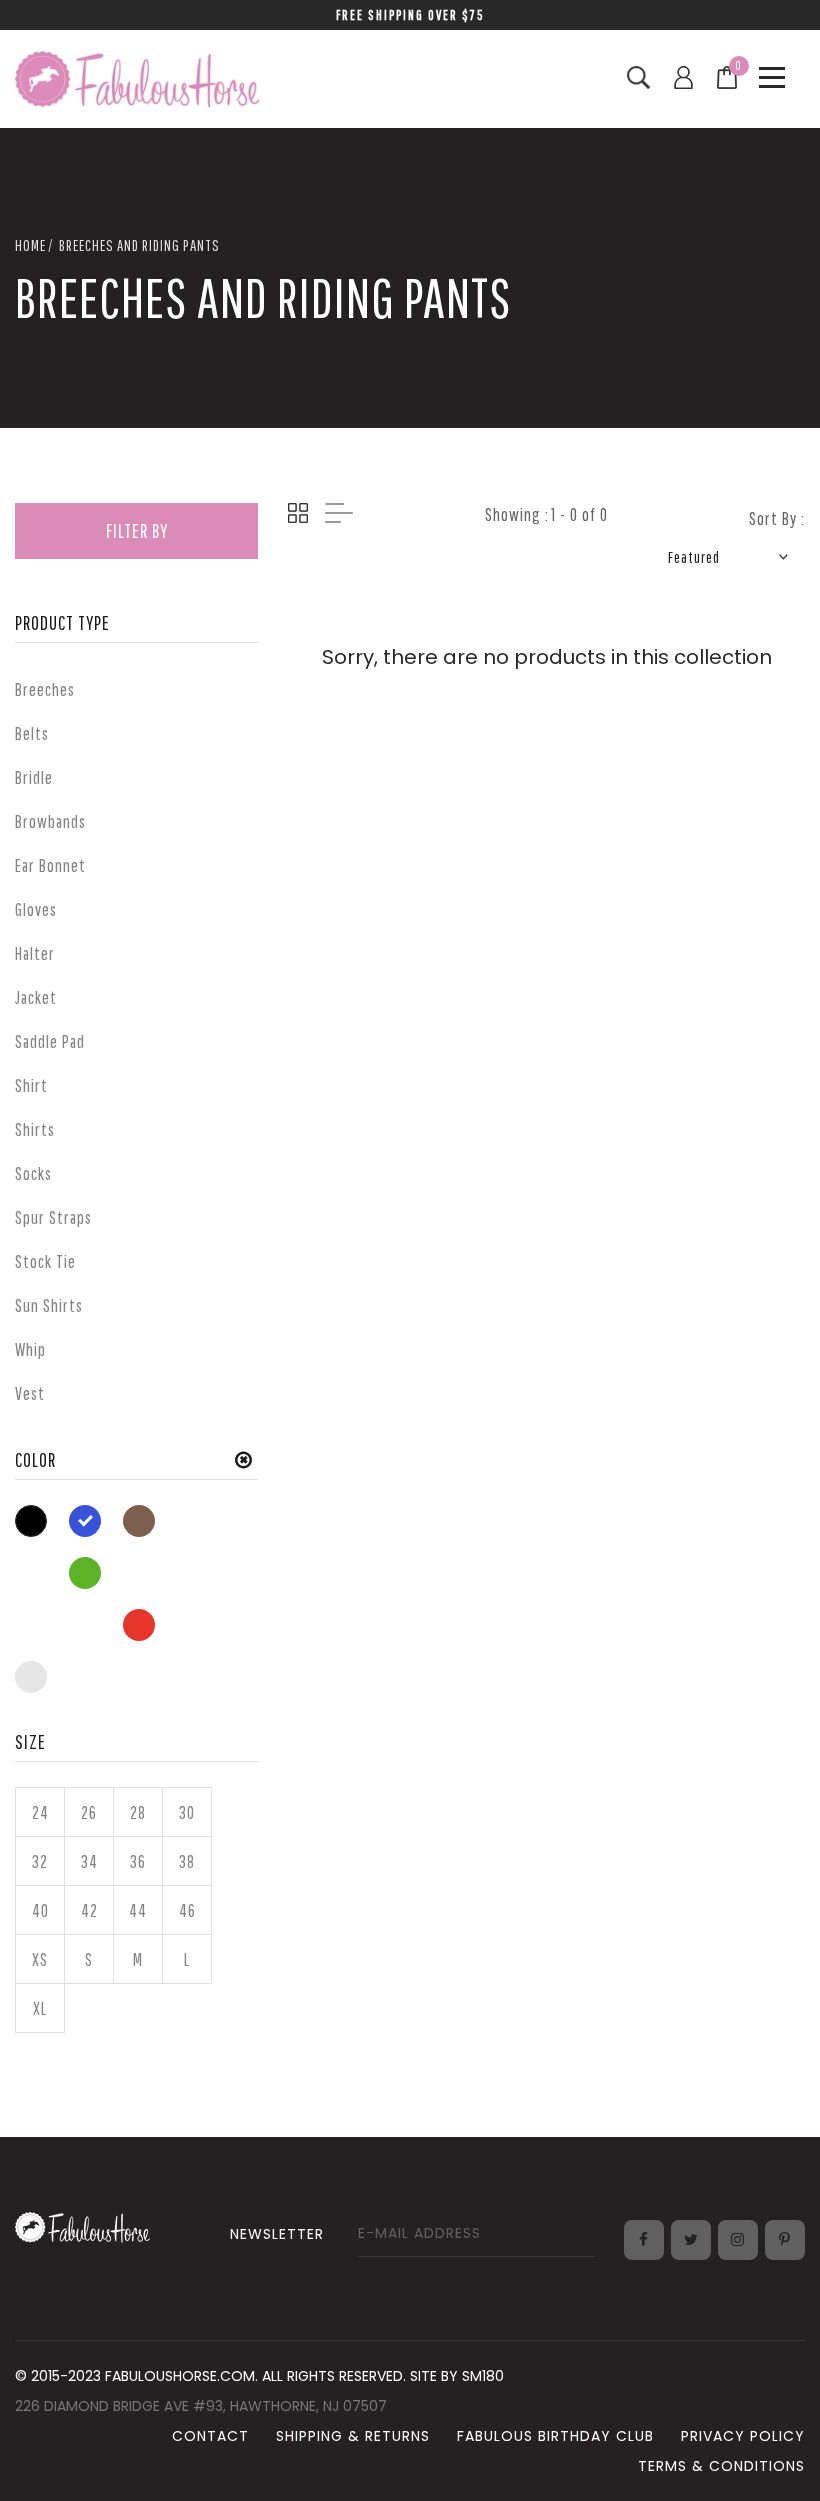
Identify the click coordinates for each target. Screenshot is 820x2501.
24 (40, 1812)
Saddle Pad (50, 1041)
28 (138, 1812)
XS (40, 1959)
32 (40, 1861)
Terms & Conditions (721, 2466)
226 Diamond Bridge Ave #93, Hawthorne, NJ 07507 (201, 2406)
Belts (32, 733)
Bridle (34, 777)
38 (187, 1861)
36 (138, 1861)
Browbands (50, 821)
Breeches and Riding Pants (139, 245)
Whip (30, 1349)
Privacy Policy (743, 2436)
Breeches (45, 689)
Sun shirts (49, 1305)
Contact (210, 2436)
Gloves (36, 909)
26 (89, 1812)
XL (40, 2008)
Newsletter (277, 2234)
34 (89, 1861)
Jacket (36, 997)
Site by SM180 (457, 2376)
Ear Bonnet (50, 865)
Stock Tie (45, 1261)
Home (30, 245)
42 (89, 1910)
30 (187, 1812)
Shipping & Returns (353, 2436)
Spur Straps (53, 1217)
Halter (35, 953)
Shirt (31, 1085)
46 (187, 1910)
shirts (35, 1129)
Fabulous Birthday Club (555, 2436)
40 (40, 1910)
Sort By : (777, 518)
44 (138, 1910)
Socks (33, 1173)
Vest (30, 1393)
